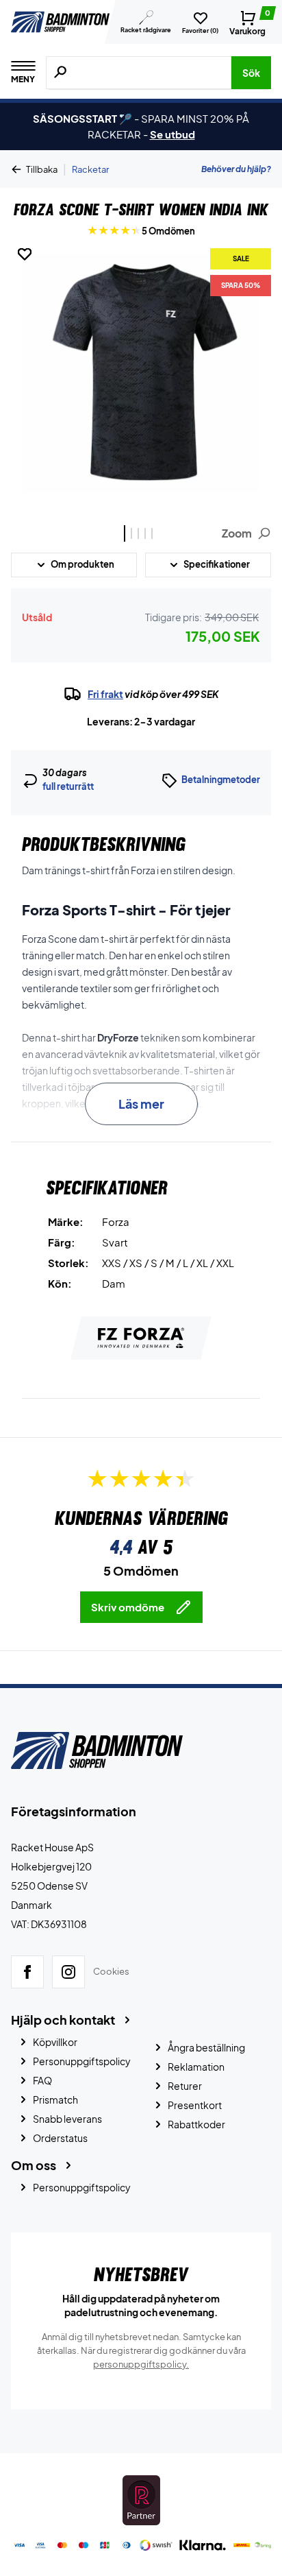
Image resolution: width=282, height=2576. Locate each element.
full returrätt (68, 786)
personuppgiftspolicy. (141, 2364)
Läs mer (141, 1104)
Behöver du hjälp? (236, 169)
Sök (251, 73)
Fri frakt (105, 694)
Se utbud (172, 134)
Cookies (111, 1972)
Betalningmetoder (221, 780)
